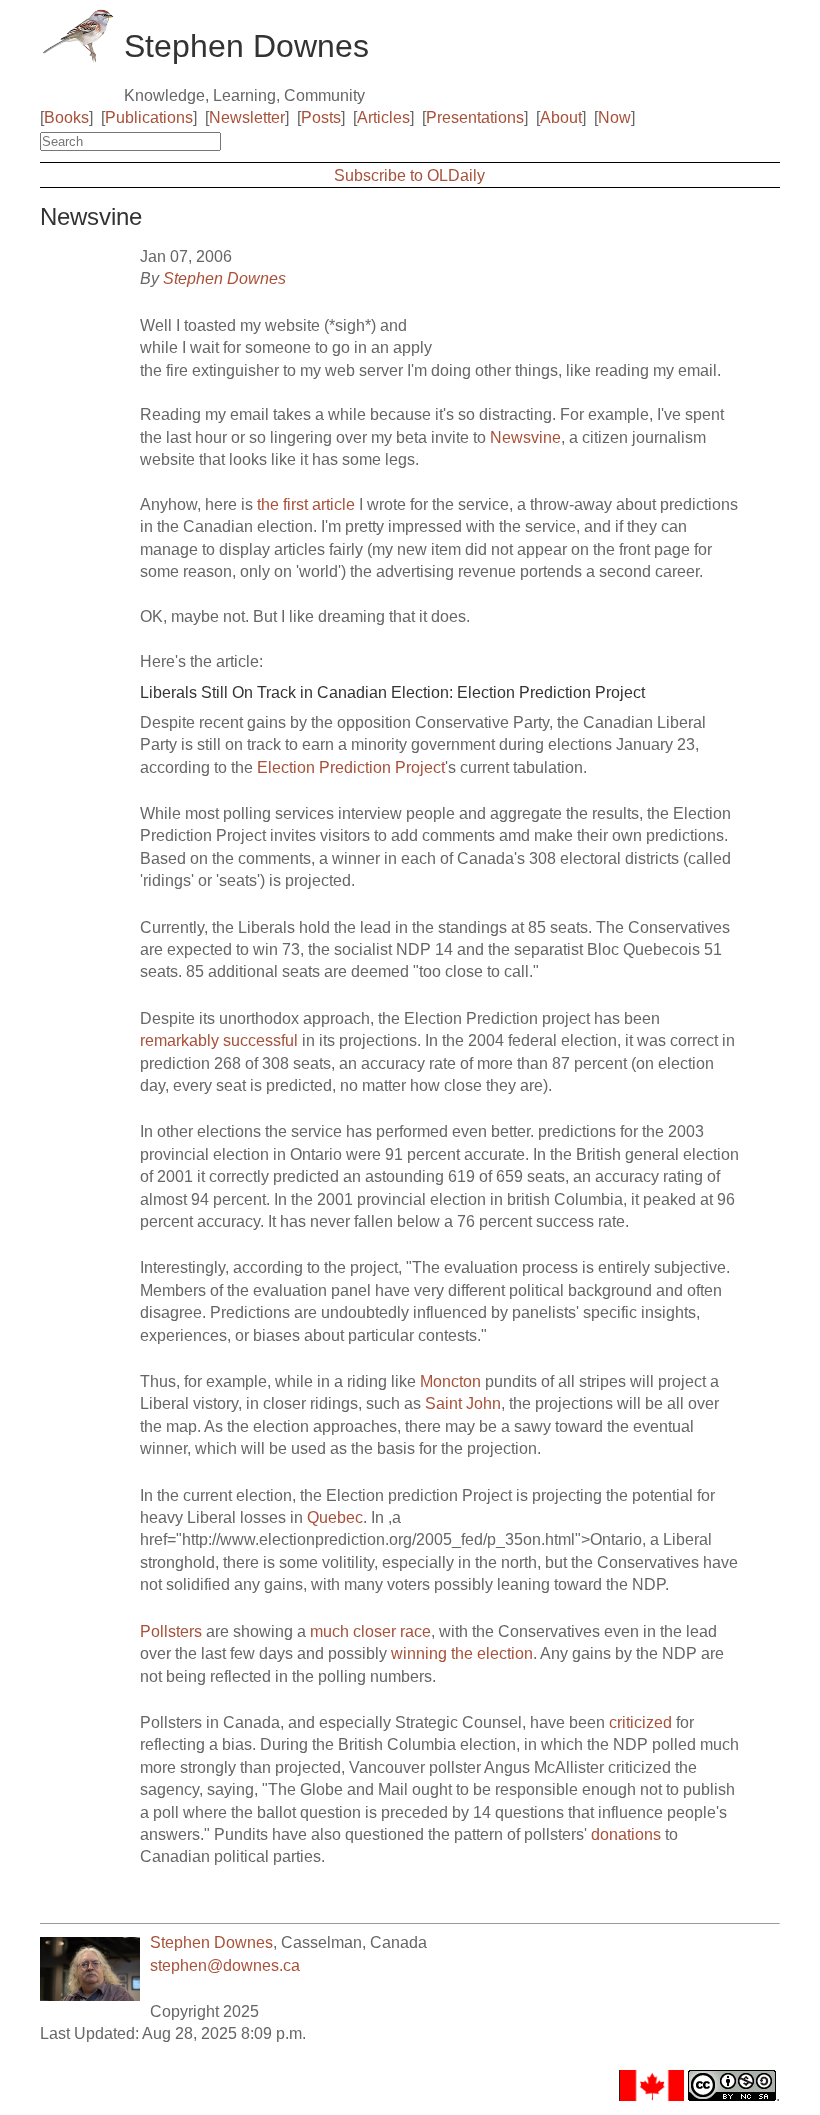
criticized (640, 1722)
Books (66, 117)
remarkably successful (219, 1040)
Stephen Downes (224, 278)
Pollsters (171, 1631)
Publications (149, 117)
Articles (383, 117)
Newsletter (247, 117)
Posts (321, 117)
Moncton (450, 1381)
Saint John (463, 1403)
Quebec (335, 1517)
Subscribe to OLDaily (409, 175)
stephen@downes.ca (225, 1965)
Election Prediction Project (351, 767)
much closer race (370, 1631)
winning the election (462, 1653)
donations (626, 1834)
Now (614, 117)
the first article (306, 504)
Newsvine (525, 437)
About (561, 117)
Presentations (475, 117)
